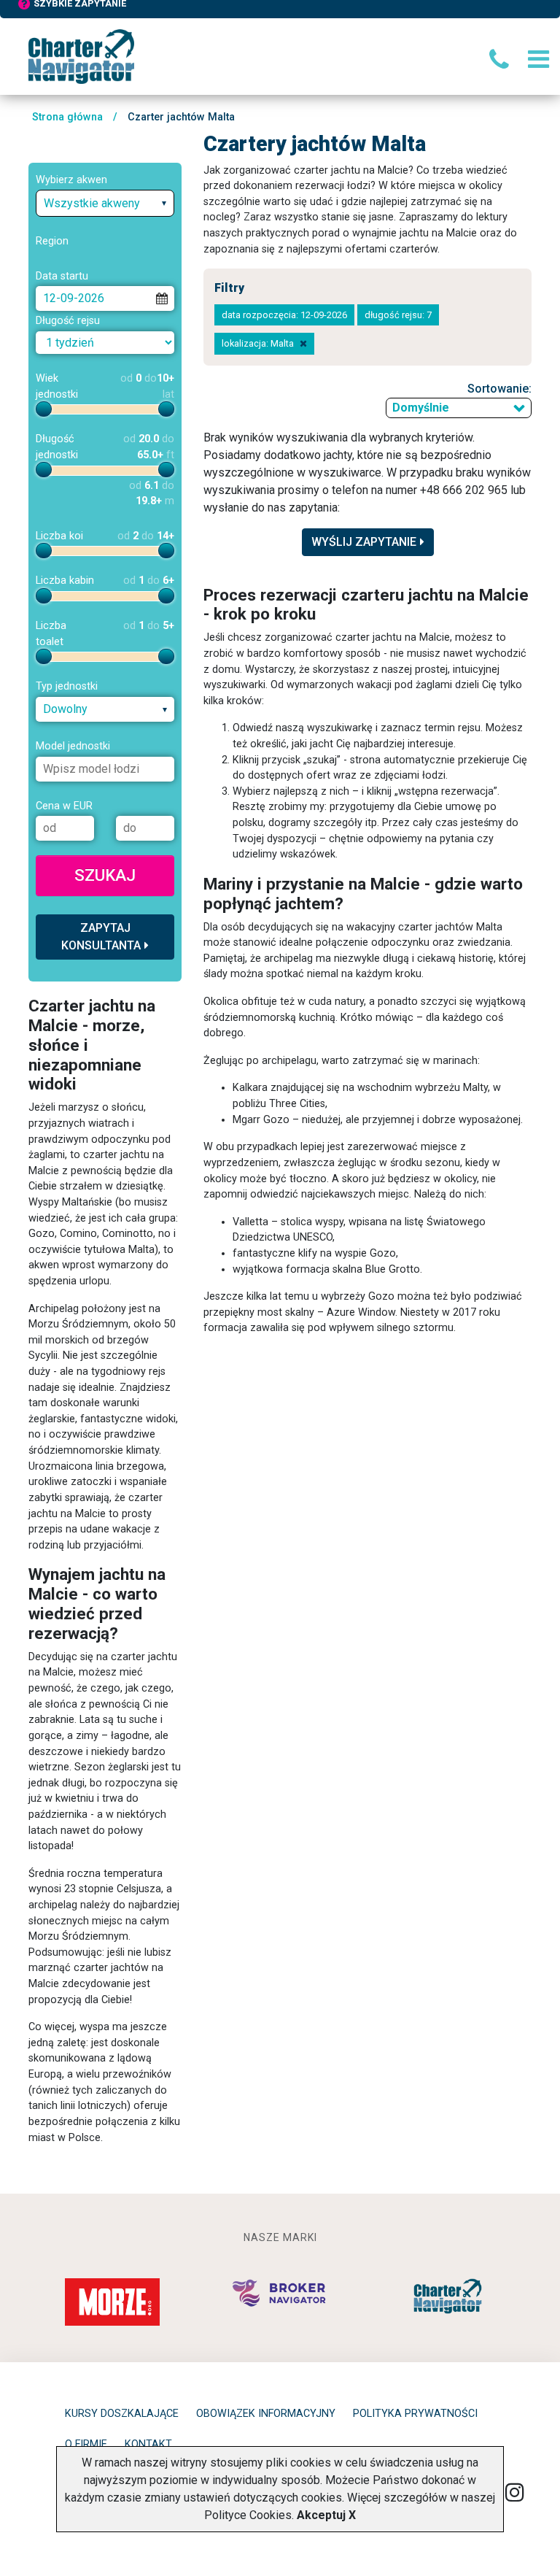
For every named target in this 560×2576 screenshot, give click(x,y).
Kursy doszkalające (122, 2414)
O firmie (86, 2444)
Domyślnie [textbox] (421, 408)
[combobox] (105, 203)
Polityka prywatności (415, 2414)
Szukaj (105, 875)
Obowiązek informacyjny (266, 2414)
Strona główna (67, 117)
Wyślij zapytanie (364, 542)
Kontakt (148, 2444)
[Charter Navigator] (81, 56)
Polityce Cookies (248, 2515)
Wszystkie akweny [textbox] (92, 203)
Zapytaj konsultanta (101, 937)
